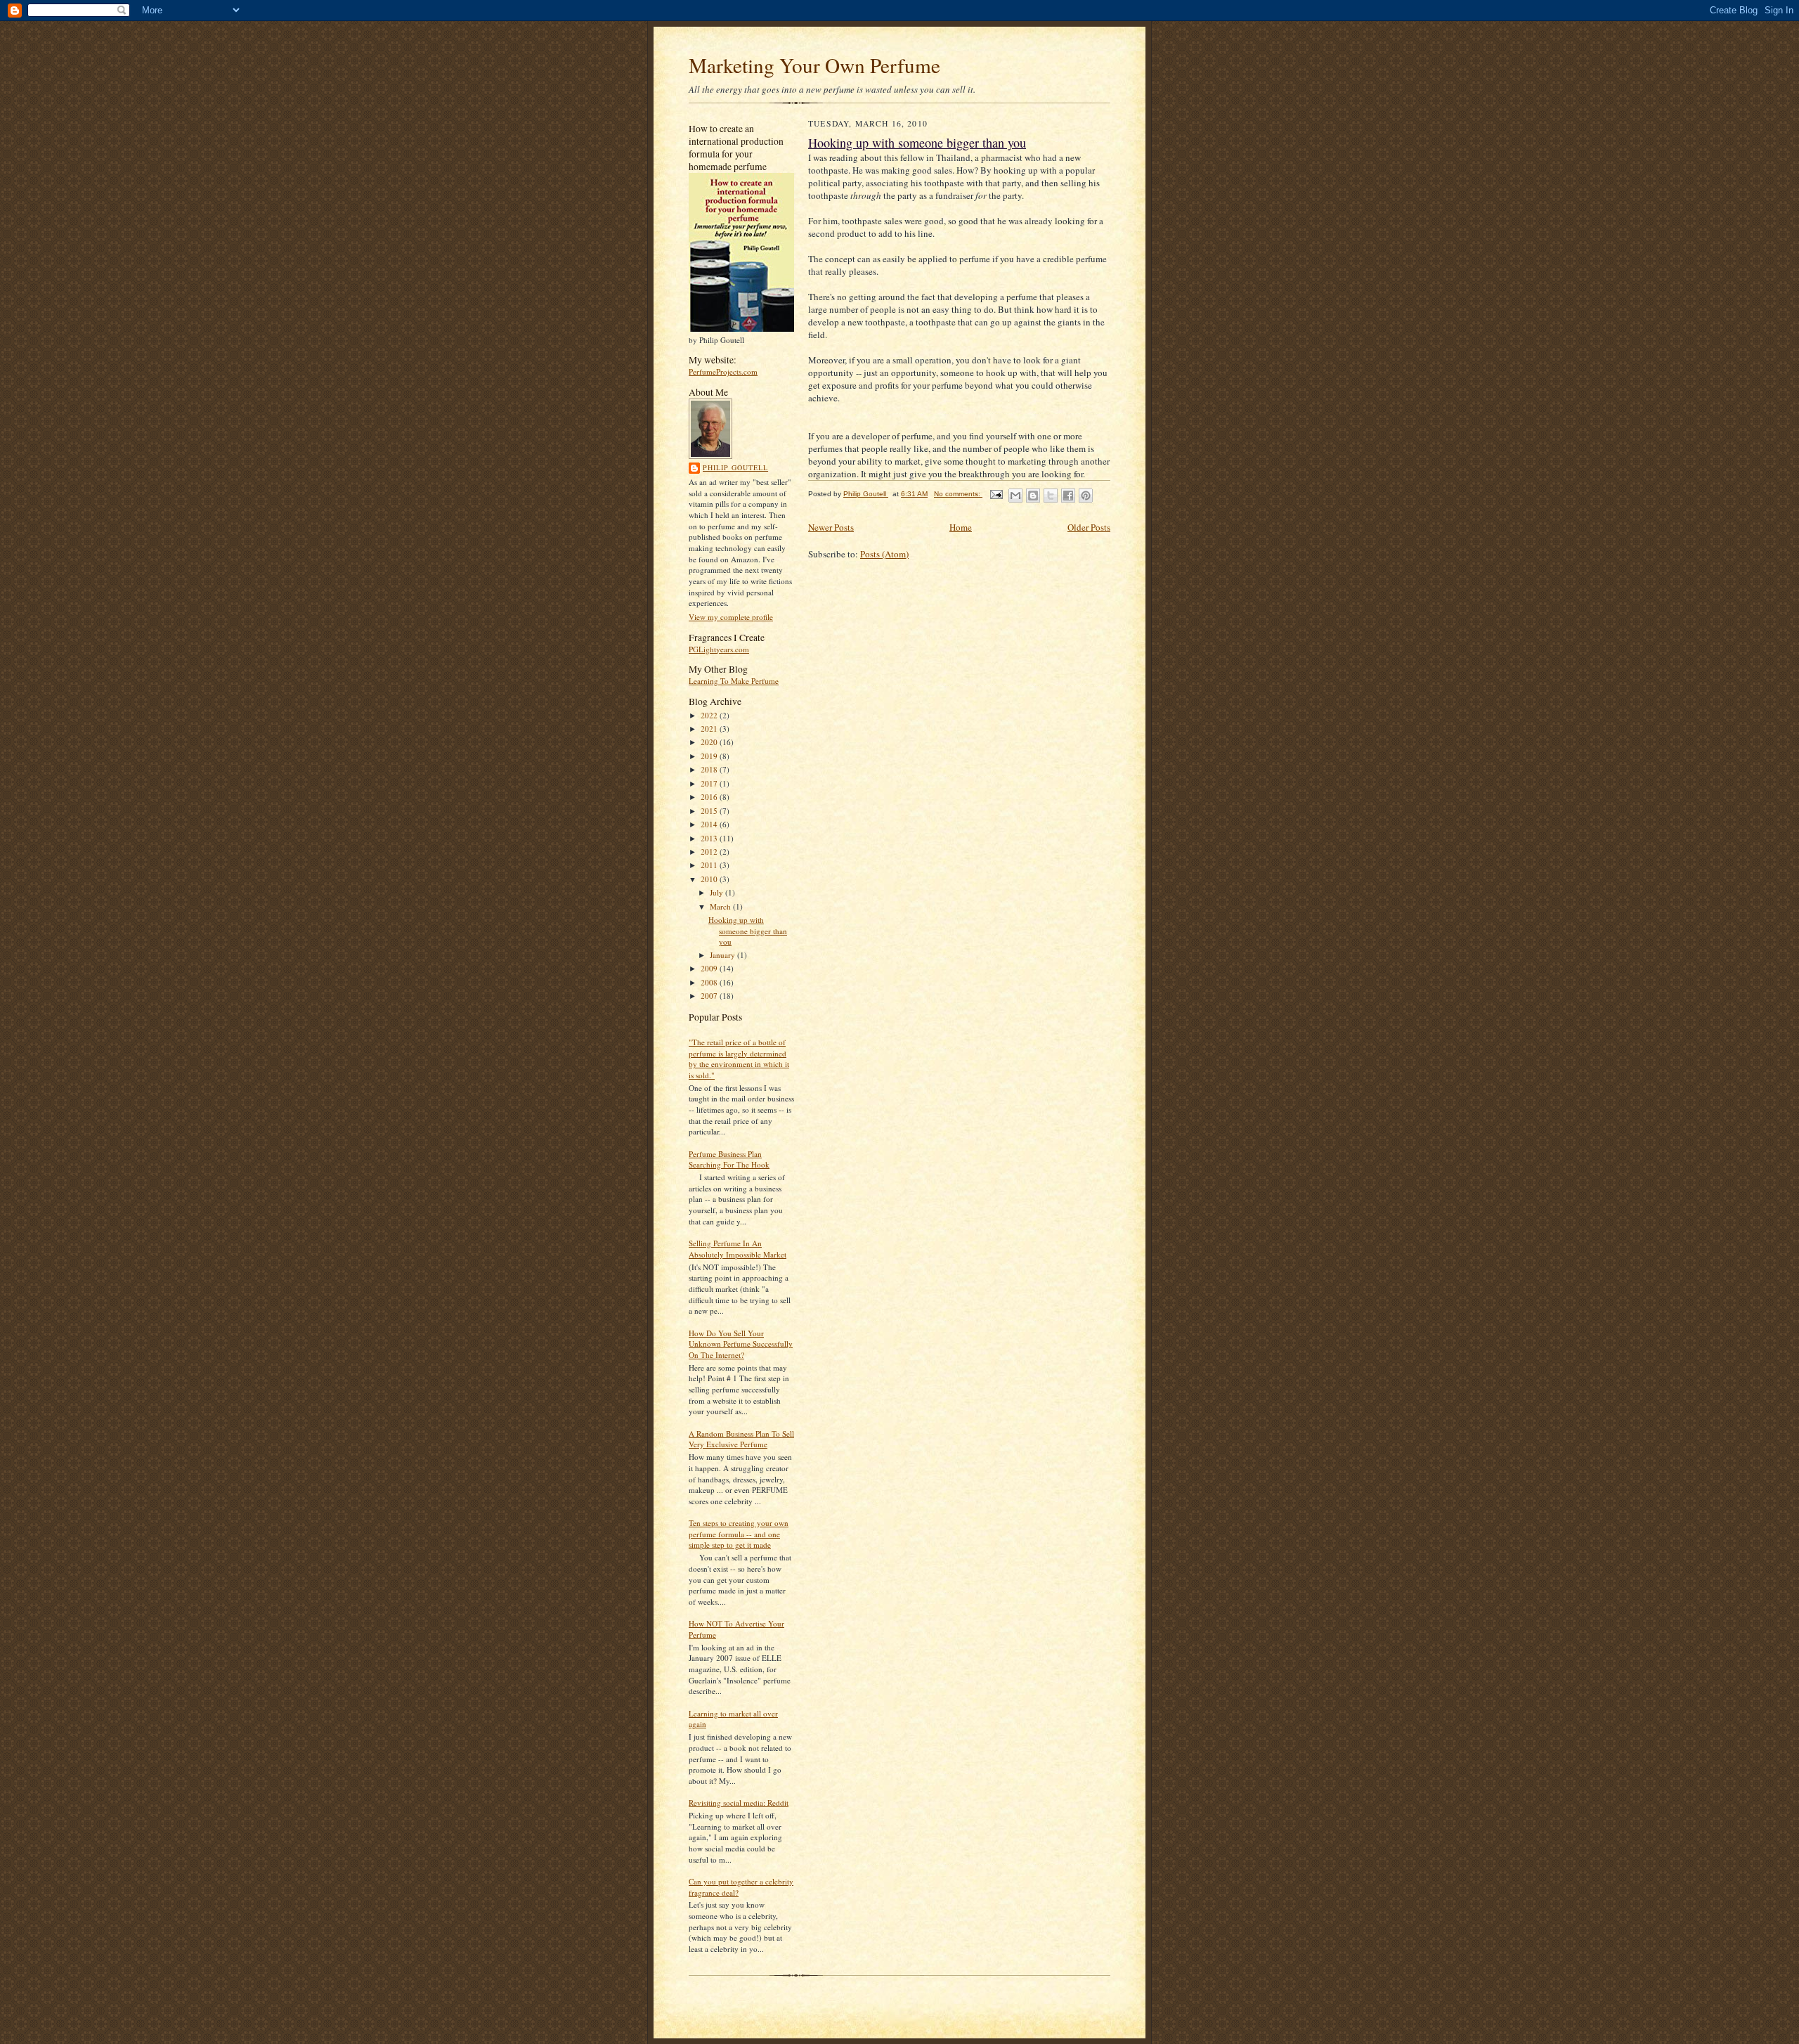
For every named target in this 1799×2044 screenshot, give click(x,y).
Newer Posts (831, 527)
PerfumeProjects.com (723, 371)
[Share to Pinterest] (1086, 496)
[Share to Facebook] (1068, 496)
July (717, 892)
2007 (710, 996)
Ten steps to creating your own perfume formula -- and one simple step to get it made (739, 1534)
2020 (710, 742)
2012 (710, 852)
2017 (710, 783)
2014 (710, 824)
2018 (710, 769)
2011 (710, 865)
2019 (710, 756)
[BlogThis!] (1033, 496)
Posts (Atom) (884, 554)
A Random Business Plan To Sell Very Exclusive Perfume (741, 1439)
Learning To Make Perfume (734, 681)
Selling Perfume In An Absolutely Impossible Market (738, 1249)
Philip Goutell (735, 467)
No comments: (958, 494)
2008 (710, 982)
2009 (710, 968)
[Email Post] (996, 494)
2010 (710, 879)
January (723, 955)
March (721, 906)
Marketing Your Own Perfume (814, 65)
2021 (710, 729)
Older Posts (1089, 527)
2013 (710, 838)
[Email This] (1015, 496)
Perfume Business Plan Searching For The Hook (729, 1159)
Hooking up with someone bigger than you (748, 931)
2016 (710, 797)
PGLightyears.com (719, 649)
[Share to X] (1051, 496)
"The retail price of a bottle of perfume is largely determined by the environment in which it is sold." (739, 1059)
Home (961, 527)
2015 (710, 811)
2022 (710, 715)
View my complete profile (731, 617)
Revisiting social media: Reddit (739, 1803)
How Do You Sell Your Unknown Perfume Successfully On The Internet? (741, 1344)
